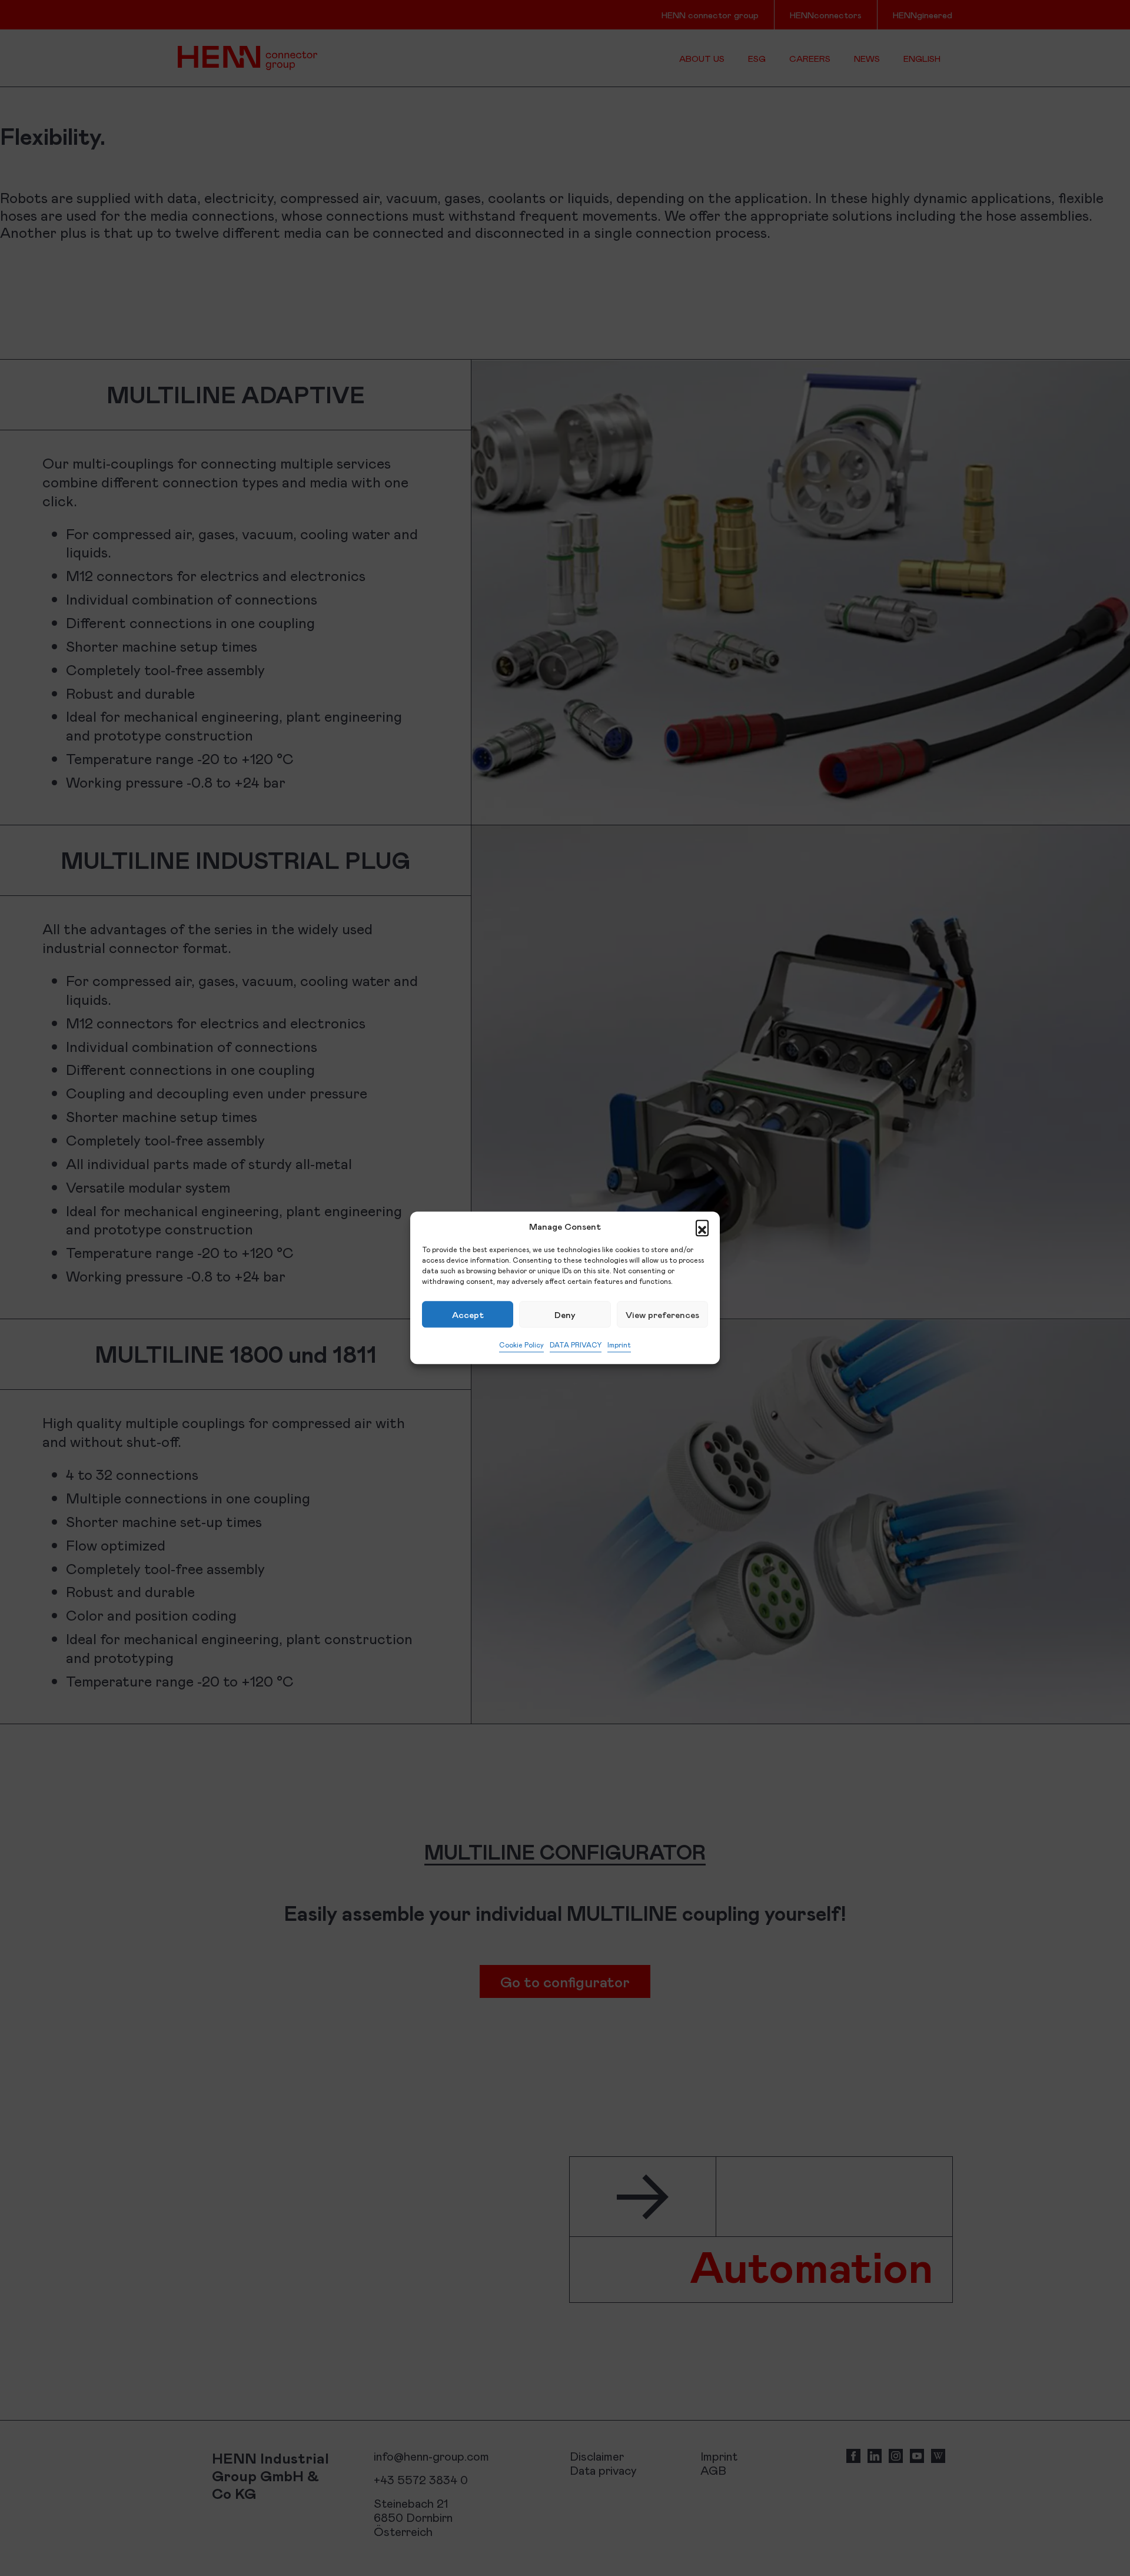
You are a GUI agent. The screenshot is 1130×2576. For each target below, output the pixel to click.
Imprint (619, 1345)
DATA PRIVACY (576, 1345)
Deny (565, 1314)
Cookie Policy (521, 1345)
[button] (702, 1226)
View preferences (662, 1314)
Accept (468, 1314)
